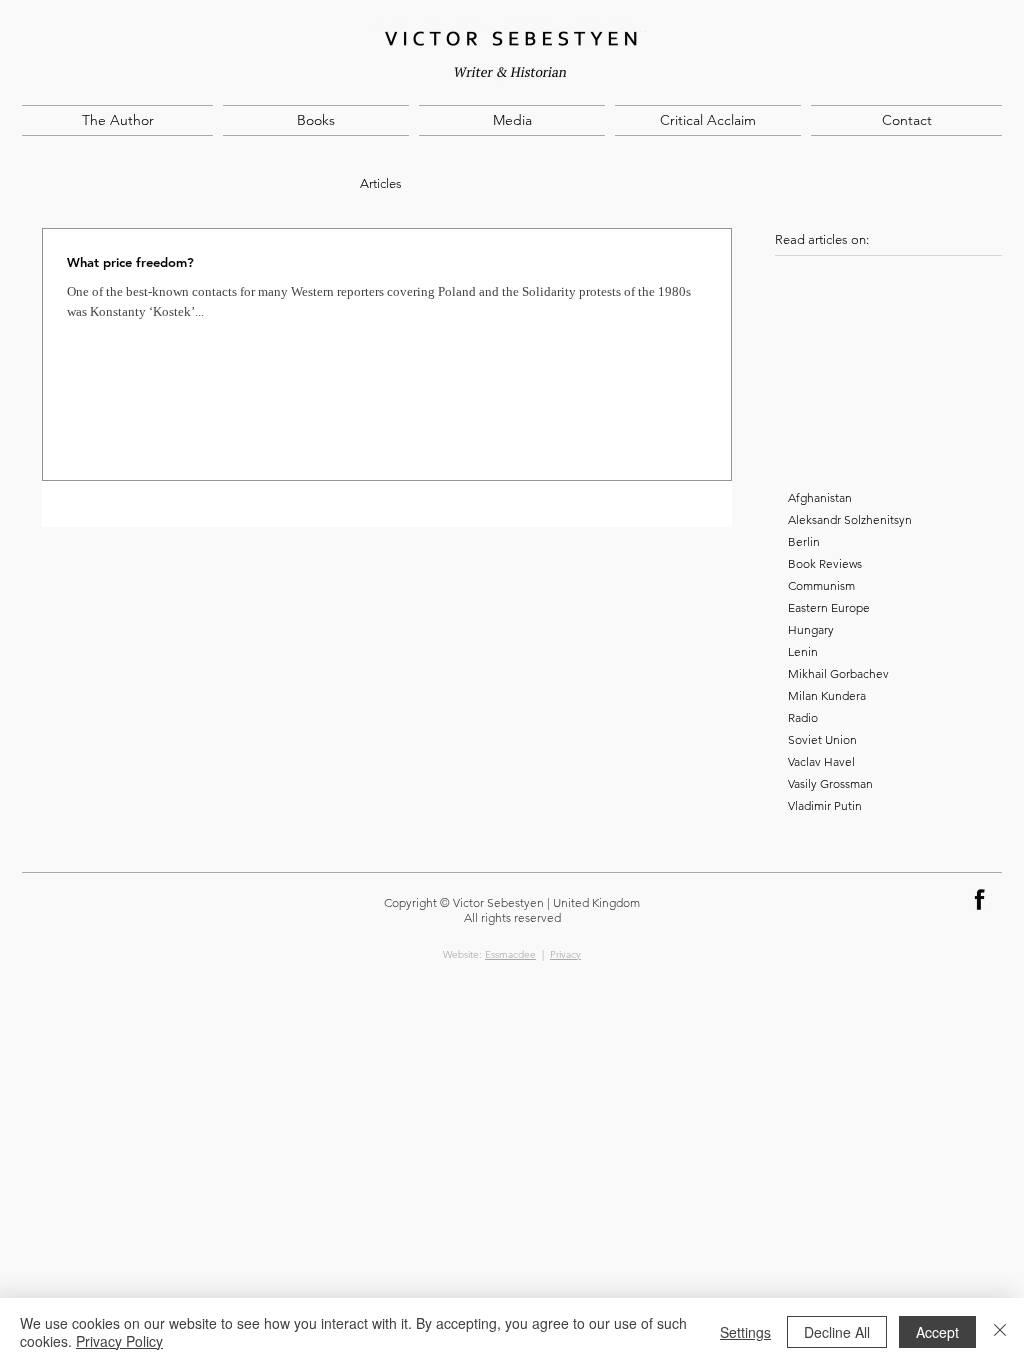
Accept (937, 1332)
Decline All (837, 1332)
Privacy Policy (119, 1341)
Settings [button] (745, 1332)
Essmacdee (510, 954)
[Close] (1000, 1332)
